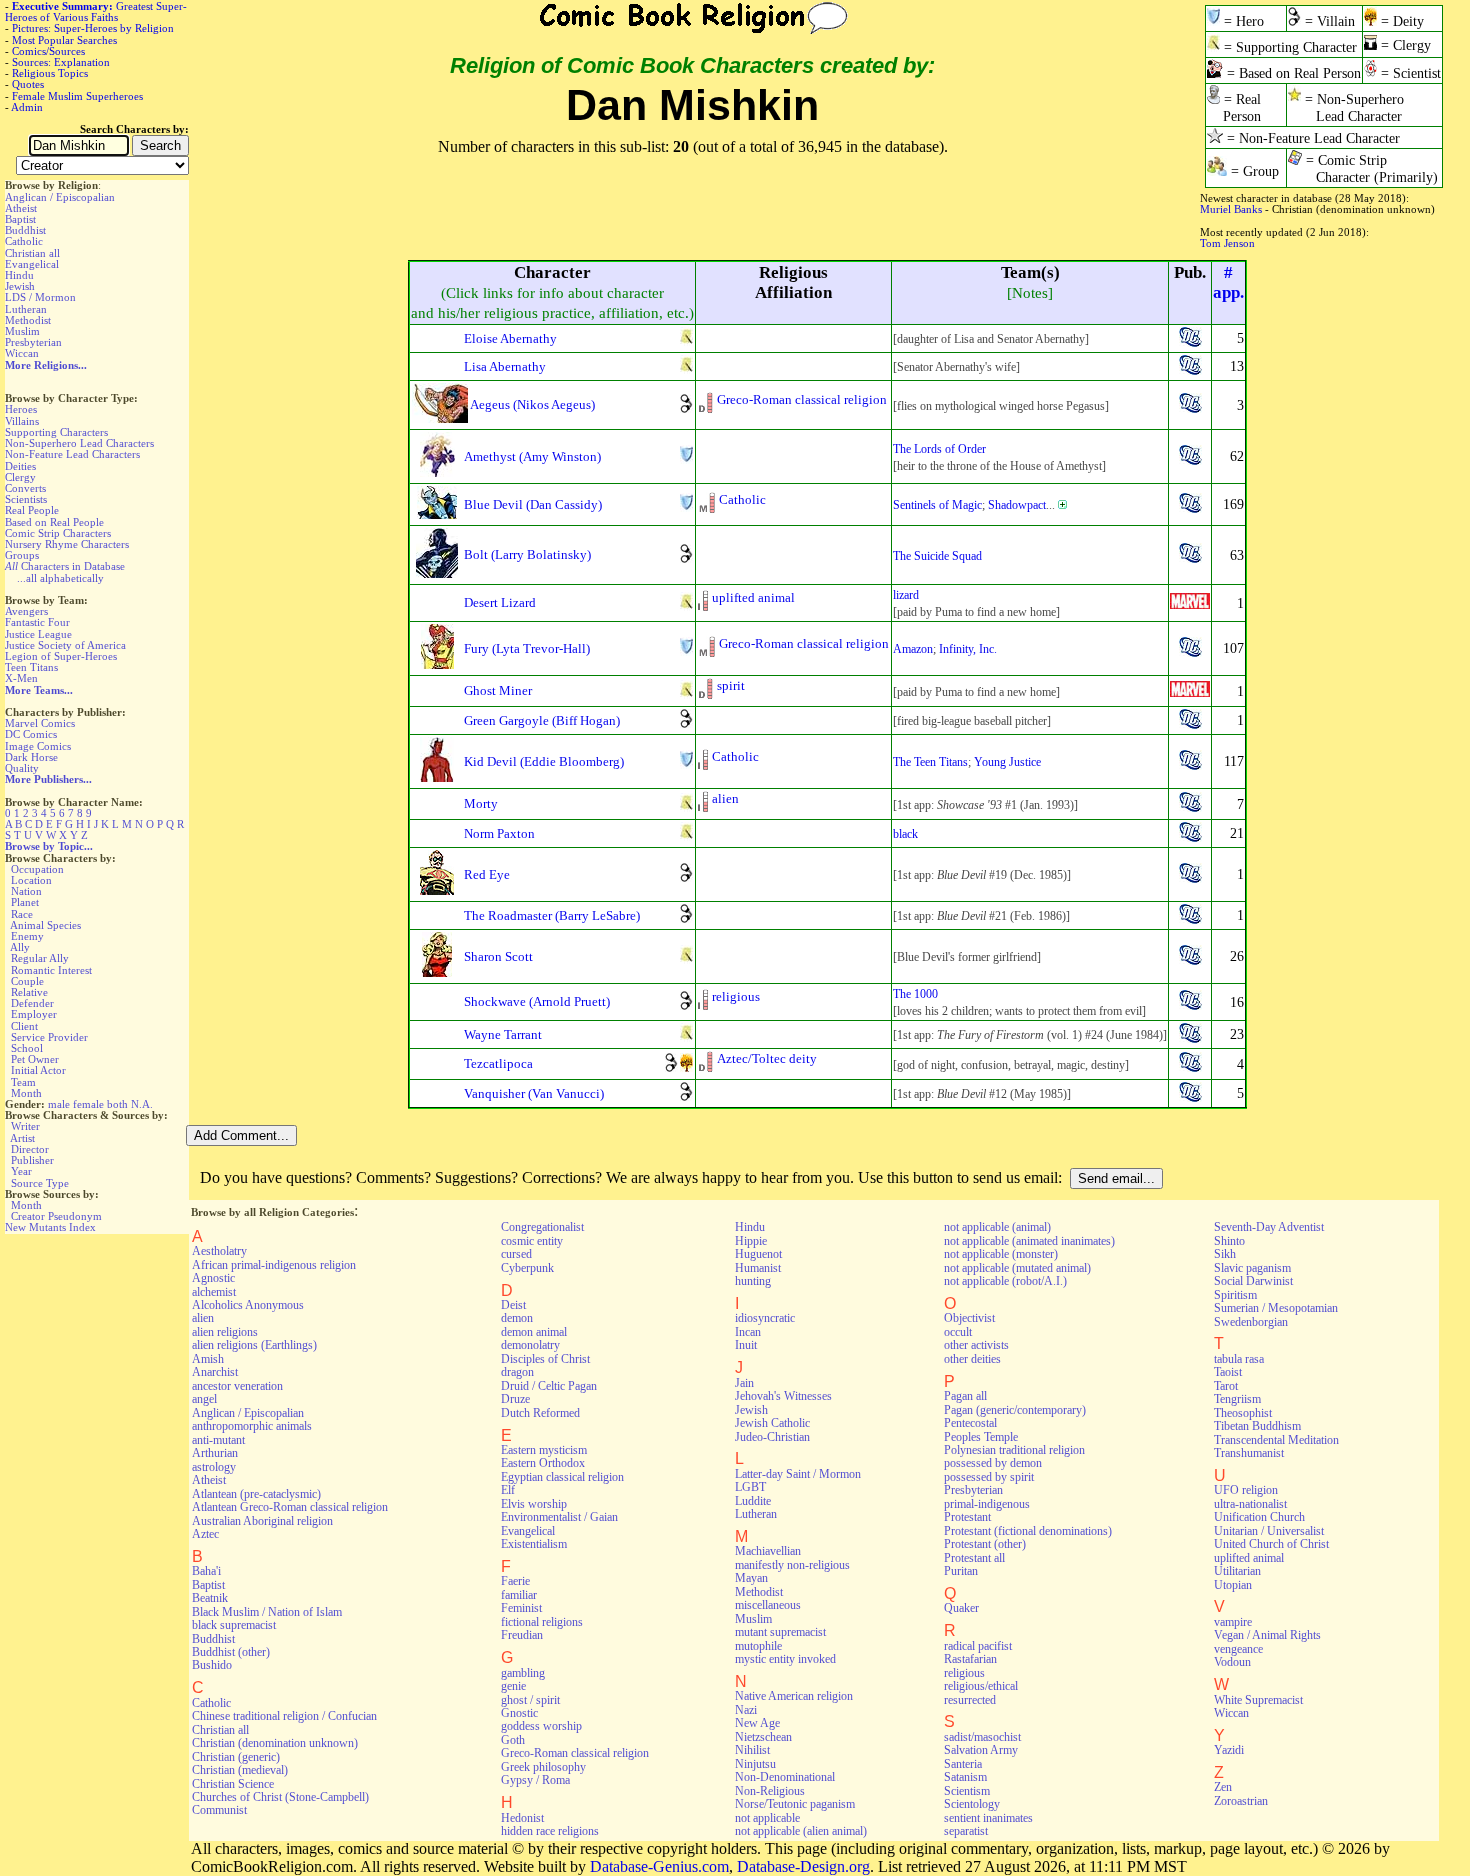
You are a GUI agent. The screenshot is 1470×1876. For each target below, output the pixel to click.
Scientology (972, 1804)
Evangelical (32, 264)
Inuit (746, 1345)
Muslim (22, 331)
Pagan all (965, 1396)
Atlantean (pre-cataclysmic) (256, 1494)
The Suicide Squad (937, 556)
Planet (25, 902)
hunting (753, 1281)
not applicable (767, 1818)
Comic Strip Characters (58, 533)
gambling (523, 1673)
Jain (744, 1383)
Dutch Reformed (540, 1413)
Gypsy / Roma (535, 1780)
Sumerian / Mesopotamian (1276, 1308)
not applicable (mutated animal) (1017, 1268)
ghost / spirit (530, 1700)
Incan (748, 1332)
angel (204, 1399)
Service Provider (49, 1037)
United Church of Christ (1271, 1544)
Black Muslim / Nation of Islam (267, 1612)
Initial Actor (38, 1070)
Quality (22, 768)
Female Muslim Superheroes (77, 96)
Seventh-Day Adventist (1269, 1227)
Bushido (212, 1665)
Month (26, 1093)
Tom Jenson (1227, 243)
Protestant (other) (985, 1544)
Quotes (28, 84)
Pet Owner (35, 1059)
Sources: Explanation (61, 62)
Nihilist (752, 1750)
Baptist (20, 219)
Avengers (26, 611)
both (117, 1104)
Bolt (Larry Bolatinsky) (527, 554)
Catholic (24, 241)
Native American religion (794, 1696)
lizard (906, 595)
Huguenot (758, 1254)
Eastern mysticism (544, 1450)
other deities (972, 1359)
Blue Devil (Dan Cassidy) (533, 504)
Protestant (967, 1517)
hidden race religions (550, 1831)
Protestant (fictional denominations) (1028, 1531)
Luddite (753, 1501)
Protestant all (974, 1558)
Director (30, 1149)
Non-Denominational (785, 1777)
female (88, 1104)
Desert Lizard (500, 602)
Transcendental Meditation (1276, 1440)
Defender (32, 1003)
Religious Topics (50, 73)
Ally (20, 947)
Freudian (522, 1635)
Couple (27, 981)
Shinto (1229, 1241)
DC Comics (31, 734)
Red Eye (487, 874)
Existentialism (534, 1544)
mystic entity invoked (785, 1659)
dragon (517, 1372)
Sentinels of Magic (937, 505)
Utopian (1233, 1585)
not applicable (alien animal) (801, 1831)
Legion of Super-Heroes (61, 656)
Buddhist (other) (231, 1652)
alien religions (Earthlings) (254, 1345)
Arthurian (215, 1453)
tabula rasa (1239, 1359)
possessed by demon (993, 1463)
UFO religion (1246, 1490)
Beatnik (210, 1598)
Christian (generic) (236, 1757)
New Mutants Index (50, 1227)
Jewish (20, 286)
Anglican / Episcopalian (60, 197)
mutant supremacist (780, 1632)
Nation (26, 891)
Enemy (27, 936)
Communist (219, 1810)
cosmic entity (532, 1241)
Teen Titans (31, 667)
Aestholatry (219, 1251)
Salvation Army (981, 1750)
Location (31, 880)
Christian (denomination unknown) (275, 1743)
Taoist (1228, 1372)
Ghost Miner (498, 690)
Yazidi (1229, 1750)
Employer (34, 1014)
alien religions (225, 1332)
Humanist (758, 1268)
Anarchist (215, 1372)
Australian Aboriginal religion (262, 1521)
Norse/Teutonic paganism (795, 1804)
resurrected (970, 1700)
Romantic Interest (51, 970)
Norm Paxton (499, 833)
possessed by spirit (989, 1477)
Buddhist (25, 230)
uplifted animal (753, 597)
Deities (20, 466)
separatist (966, 1831)
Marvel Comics (40, 723)
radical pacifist (978, 1646)
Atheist (21, 208)
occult (958, 1332)
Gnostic (519, 1713)
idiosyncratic (765, 1318)
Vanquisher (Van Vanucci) (534, 1093)
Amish (208, 1359)
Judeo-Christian (772, 1437)
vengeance (1238, 1649)
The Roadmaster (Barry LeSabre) (552, 915)
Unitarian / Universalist (1269, 1531)
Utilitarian (1237, 1571)
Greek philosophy (543, 1767)
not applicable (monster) (1001, 1254)
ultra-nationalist (1250, 1504)
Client (24, 1026)
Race (22, 914)
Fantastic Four (37, 622)
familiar (519, 1595)
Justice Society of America (65, 645)
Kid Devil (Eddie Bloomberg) (544, 761)
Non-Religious (770, 1791)
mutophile (758, 1646)
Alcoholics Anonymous (248, 1305)
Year (21, 1171)
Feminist (521, 1608)
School (27, 1048)
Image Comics (38, 746)
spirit (731, 685)
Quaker (961, 1608)
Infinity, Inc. (968, 649)
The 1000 (915, 994)
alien (725, 798)
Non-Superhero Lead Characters (79, 443)
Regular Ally (40, 958)
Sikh (1225, 1254)
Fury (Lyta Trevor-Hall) (527, 648)
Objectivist (969, 1318)
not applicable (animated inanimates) (1029, 1241)
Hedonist (522, 1818)
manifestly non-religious (792, 1565)
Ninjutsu (755, 1764)
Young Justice (1007, 762)
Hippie (751, 1241)
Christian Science (233, 1784)
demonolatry (530, 1345)
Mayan (751, 1578)
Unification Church (1259, 1517)
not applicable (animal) (997, 1227)
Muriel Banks (1231, 209)
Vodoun (1232, 1662)
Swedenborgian (1251, 1322)
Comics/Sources (48, 51)
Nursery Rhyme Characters (67, 544)
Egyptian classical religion (562, 1477)
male (59, 1104)
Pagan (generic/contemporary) (1015, 1410)
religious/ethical (981, 1686)
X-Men (21, 678)
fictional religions (542, 1622)
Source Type (40, 1183)
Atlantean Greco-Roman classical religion (290, 1507)
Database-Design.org (803, 1866)
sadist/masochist (982, 1737)
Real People (32, 510)
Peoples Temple (981, 1437)
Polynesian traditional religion (1014, 1450)
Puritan (961, 1571)
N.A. (142, 1104)
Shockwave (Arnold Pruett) (537, 1001)
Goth (513, 1740)
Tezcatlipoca (498, 1063)
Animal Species (45, 925)
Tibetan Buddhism (1257, 1426)
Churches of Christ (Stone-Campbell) (280, 1797)
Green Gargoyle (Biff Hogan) (542, 720)
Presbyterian (33, 342)
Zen (1223, 1787)
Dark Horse (31, 757)
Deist (513, 1305)
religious (736, 996)
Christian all (32, 253)
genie (513, 1686)
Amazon (913, 649)
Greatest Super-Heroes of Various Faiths (96, 11)
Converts (25, 488)
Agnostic (213, 1278)
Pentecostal (970, 1423)
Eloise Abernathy (510, 338)
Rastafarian (970, 1659)
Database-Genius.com (659, 1866)
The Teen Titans (930, 762)
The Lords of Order (939, 449)
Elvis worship (534, 1504)
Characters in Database (65, 566)
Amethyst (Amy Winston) (532, 456)
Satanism (965, 1777)
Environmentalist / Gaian (559, 1517)
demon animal (534, 1332)
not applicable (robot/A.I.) (1005, 1281)
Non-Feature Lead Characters (72, 454)
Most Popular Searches (64, 40)
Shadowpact (1017, 505)
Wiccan (22, 353)
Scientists (26, 499)
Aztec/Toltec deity (767, 1058)
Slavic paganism (1252, 1268)
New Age (757, 1723)
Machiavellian (768, 1551)
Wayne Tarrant (503, 1034)
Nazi (746, 1710)
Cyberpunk (527, 1268)
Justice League (38, 634)
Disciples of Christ (545, 1359)
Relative (29, 992)
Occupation (37, 869)
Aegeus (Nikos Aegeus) (532, 404)
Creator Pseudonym (56, 1216)
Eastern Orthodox (543, 1463)
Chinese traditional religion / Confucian (284, 1716)
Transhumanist (1249, 1453)
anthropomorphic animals (252, 1426)
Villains (22, 421)
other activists (976, 1345)
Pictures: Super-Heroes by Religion (93, 28)
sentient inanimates (988, 1818)
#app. (1228, 282)
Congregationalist (542, 1227)
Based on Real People (54, 522)
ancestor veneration (237, 1386)
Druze (515, 1399)
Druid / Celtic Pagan (549, 1386)
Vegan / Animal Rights (1267, 1635)
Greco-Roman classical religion (802, 399)
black (905, 834)
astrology (214, 1467)
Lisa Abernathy (505, 366)
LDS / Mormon (40, 297)
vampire (1233, 1622)
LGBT (750, 1487)
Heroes (21, 409)
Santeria (963, 1764)
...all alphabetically (60, 578)
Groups (22, 555)
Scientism (967, 1791)
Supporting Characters (56, 432)
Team (23, 1082)
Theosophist (1243, 1413)
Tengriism (1237, 1399)
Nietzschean (763, 1737)
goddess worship (541, 1726)
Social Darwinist (1253, 1281)
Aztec (205, 1534)
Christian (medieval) (240, 1770)
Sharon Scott (498, 956)
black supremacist (234, 1625)
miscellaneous (768, 1605)
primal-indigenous (987, 1504)
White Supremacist (1258, 1700)
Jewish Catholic (772, 1423)
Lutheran (26, 309)
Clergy (20, 477)
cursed (516, 1254)
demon (517, 1318)
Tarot (1226, 1386)
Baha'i (206, 1571)
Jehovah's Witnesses (783, 1396)
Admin (27, 107)
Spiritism (1235, 1295)
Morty (481, 803)
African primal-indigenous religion (274, 1265)
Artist (22, 1138)
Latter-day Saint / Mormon (798, 1474)
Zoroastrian (1241, 1801)
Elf (508, 1490)
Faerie (515, 1581)
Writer (25, 1126)
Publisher (32, 1160)
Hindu (19, 275)
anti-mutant (218, 1440)
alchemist (214, 1292)
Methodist (28, 320)
